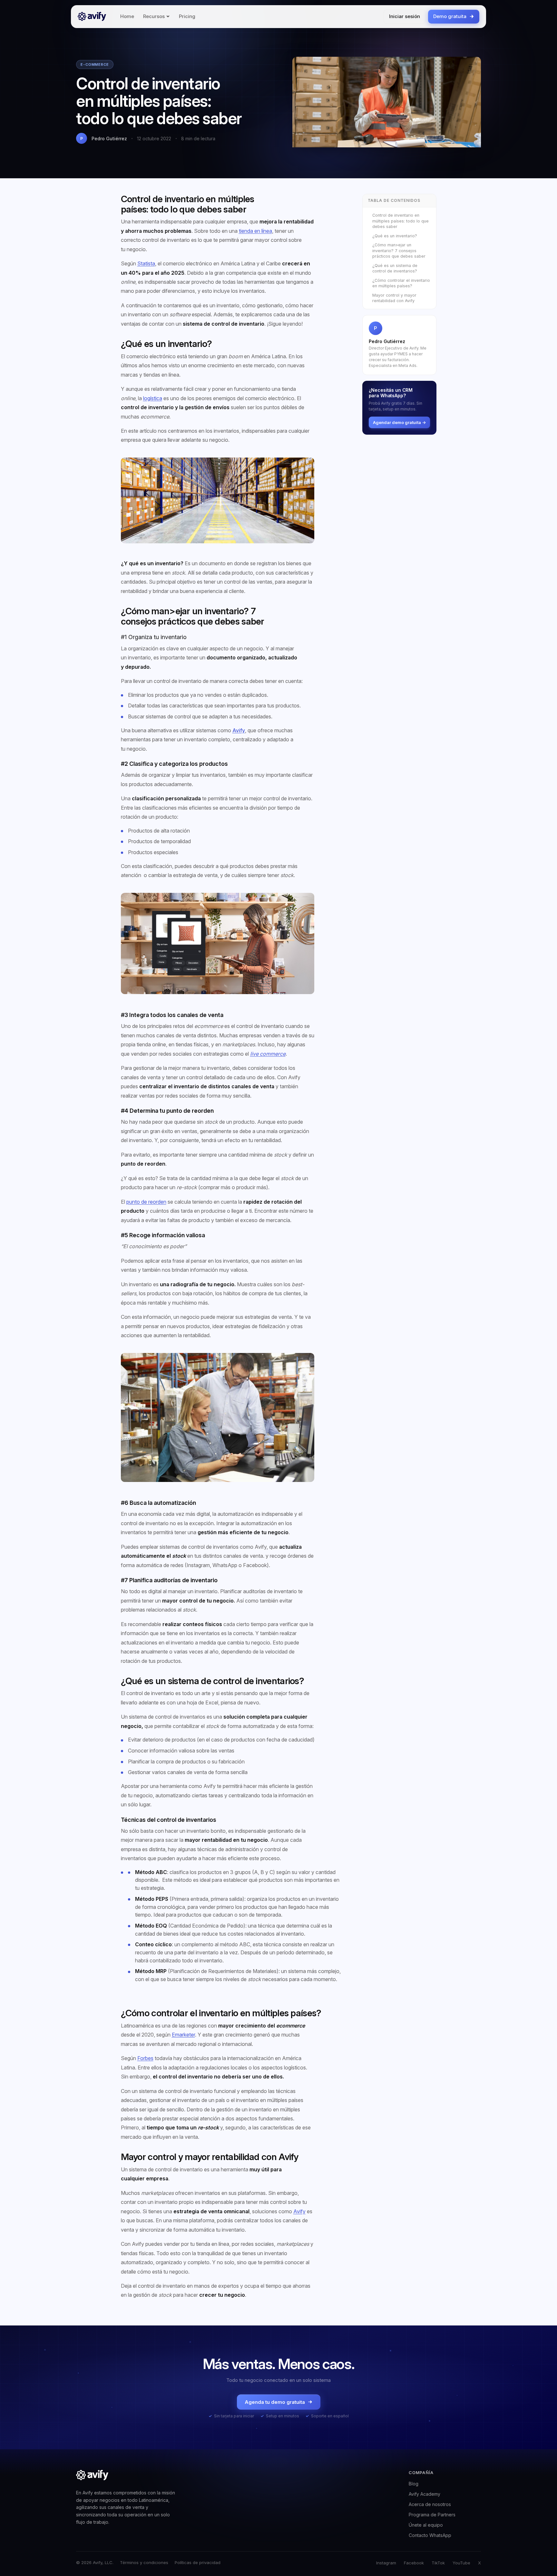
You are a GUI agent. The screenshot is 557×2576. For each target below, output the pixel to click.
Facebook (414, 2563)
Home (127, 16)
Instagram (386, 2563)
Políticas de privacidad (198, 2562)
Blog (414, 2484)
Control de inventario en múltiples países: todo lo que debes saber (401, 221)
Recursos (154, 16)
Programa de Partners (432, 2515)
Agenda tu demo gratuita (275, 2402)
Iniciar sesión (405, 16)
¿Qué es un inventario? (395, 236)
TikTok (438, 2563)
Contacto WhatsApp (430, 2535)
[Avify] (92, 16)
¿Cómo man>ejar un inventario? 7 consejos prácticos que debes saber (399, 251)
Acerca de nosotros (430, 2504)
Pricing (187, 16)
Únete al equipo (426, 2525)
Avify (239, 730)
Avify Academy (425, 2494)
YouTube (461, 2563)
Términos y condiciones (144, 2562)
